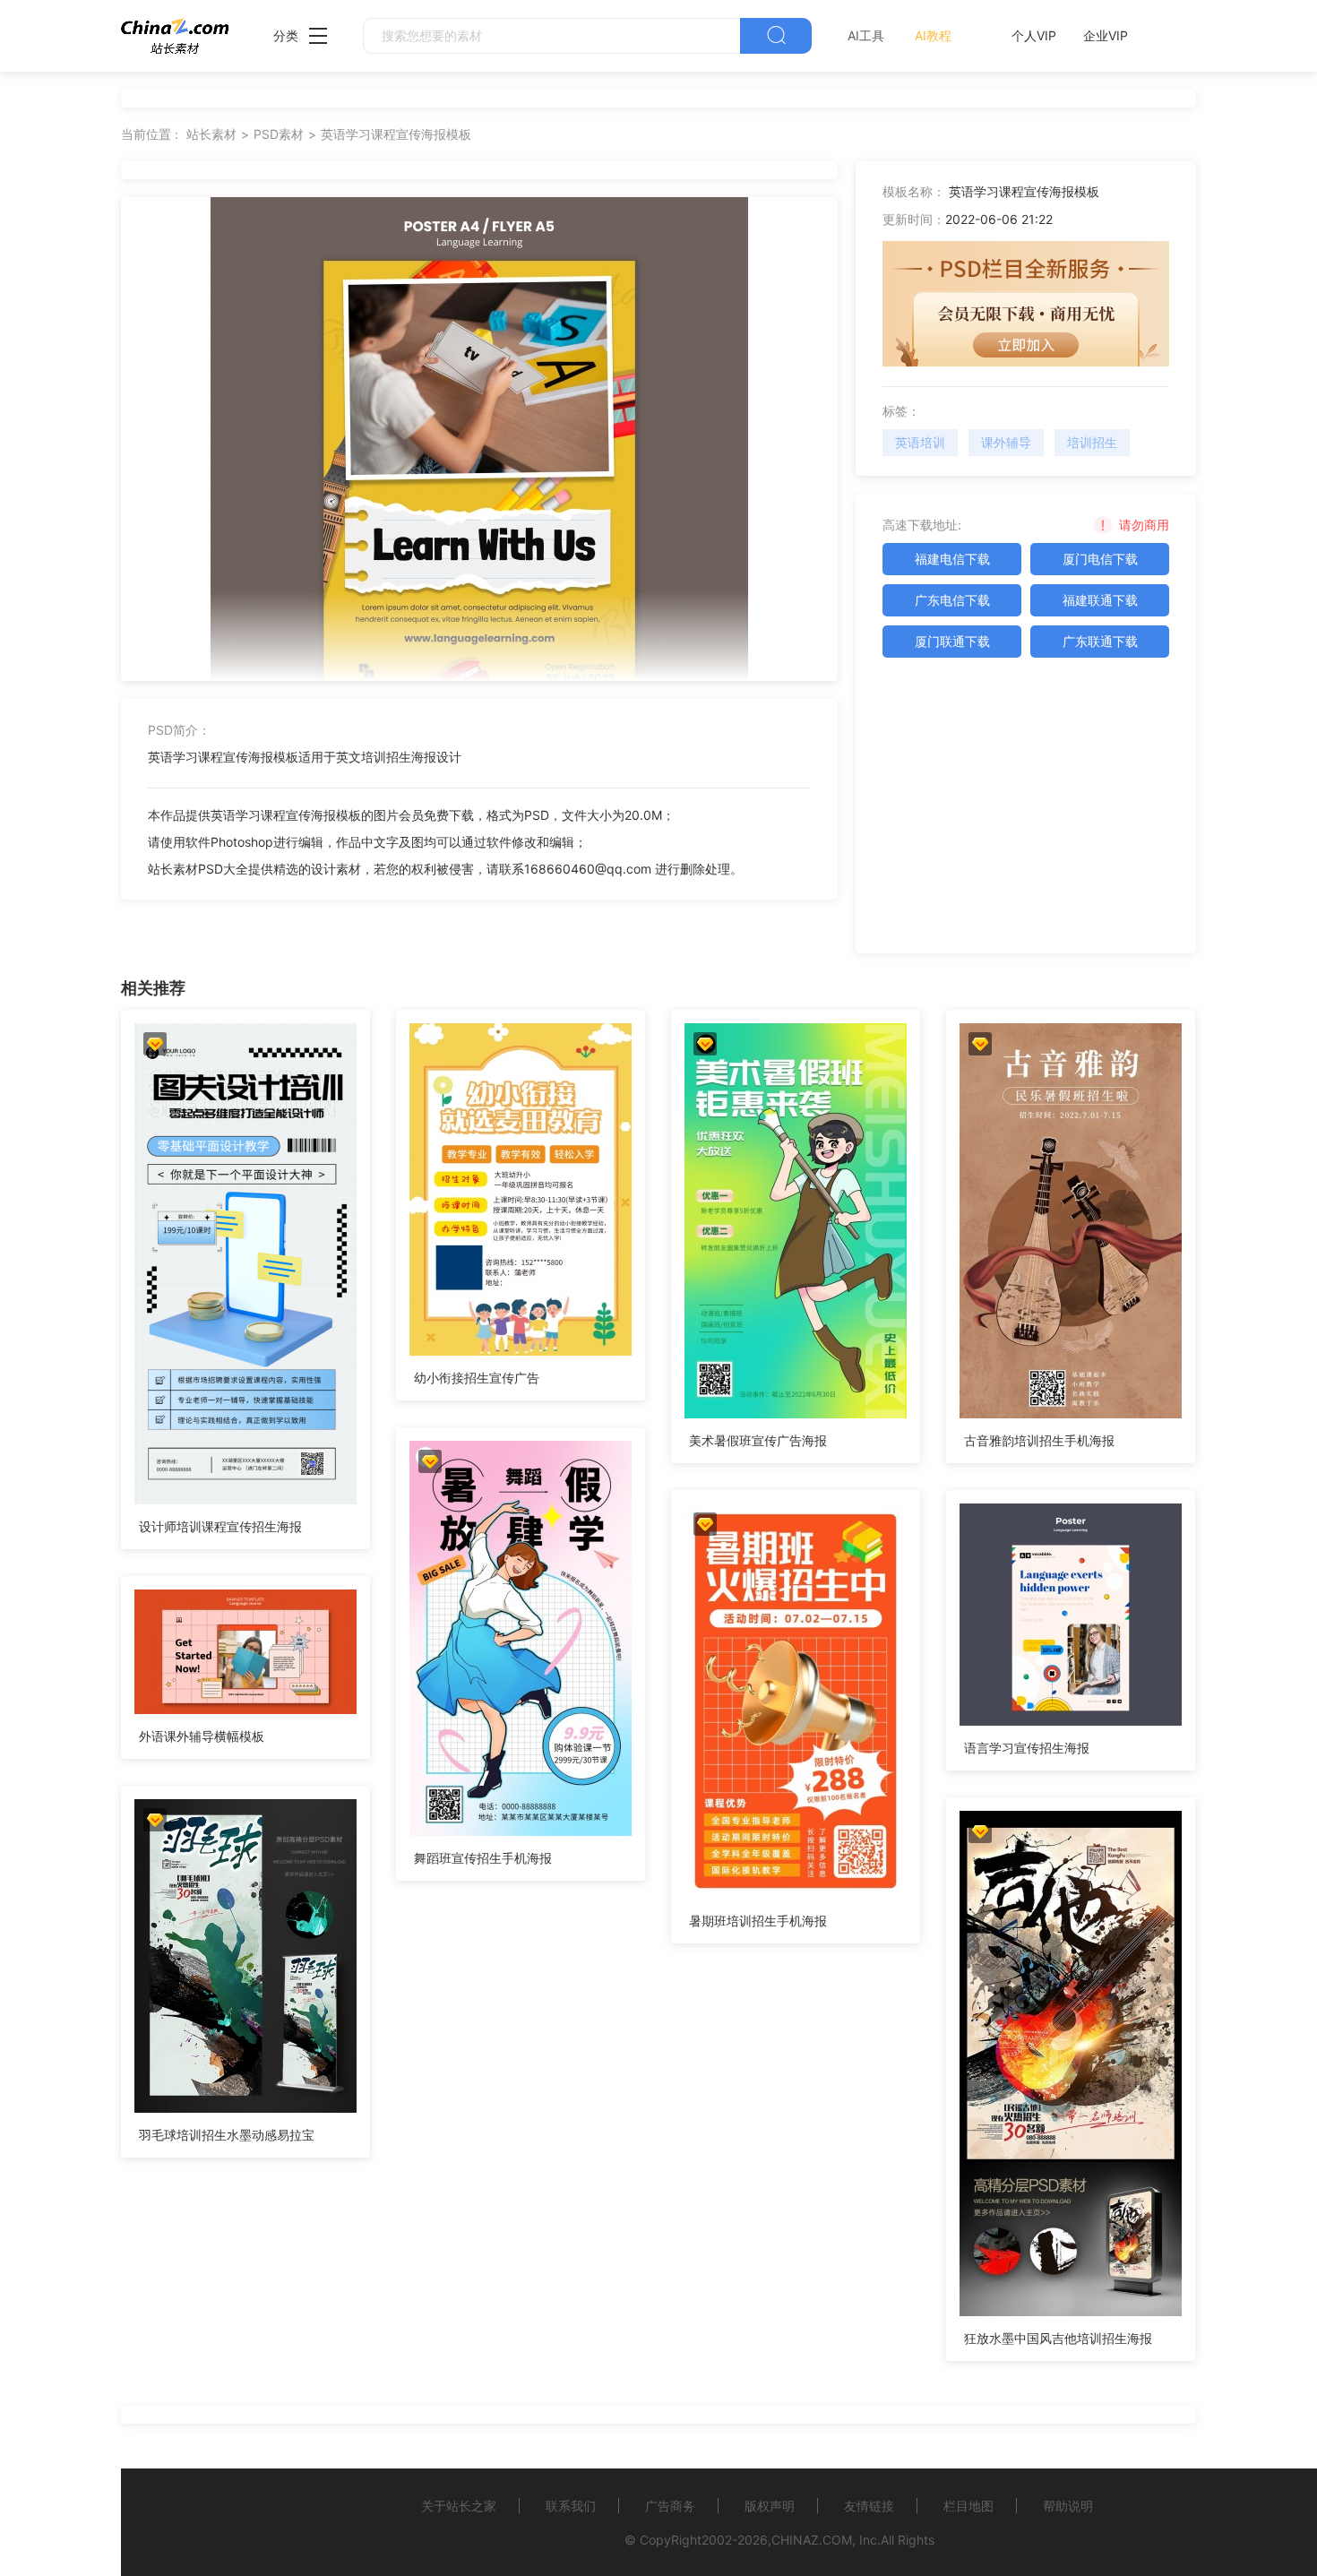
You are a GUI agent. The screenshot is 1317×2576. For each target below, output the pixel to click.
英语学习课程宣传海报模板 (396, 134)
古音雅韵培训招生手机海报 (1039, 1440)
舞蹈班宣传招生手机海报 (483, 1858)
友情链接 (869, 2506)
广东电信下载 (952, 600)
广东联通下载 (1100, 641)
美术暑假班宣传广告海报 (758, 1440)
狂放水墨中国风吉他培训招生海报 (1058, 2338)
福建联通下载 (1100, 600)
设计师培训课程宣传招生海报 (220, 1526)
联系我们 (571, 2506)
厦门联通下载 (952, 641)
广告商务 (670, 2506)
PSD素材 (279, 134)
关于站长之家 (459, 2506)
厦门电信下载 (1100, 559)
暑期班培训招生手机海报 (758, 1921)
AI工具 (866, 35)
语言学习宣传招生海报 (1027, 1748)
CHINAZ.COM (812, 2540)
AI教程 (933, 35)
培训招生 (1092, 442)
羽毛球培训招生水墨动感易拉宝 (227, 2135)
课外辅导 (1006, 442)
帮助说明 (1068, 2506)
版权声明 (770, 2506)
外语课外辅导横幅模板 (202, 1736)
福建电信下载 (952, 559)
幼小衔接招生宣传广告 (477, 1378)
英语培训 (920, 442)
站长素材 (211, 134)
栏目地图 (968, 2506)
